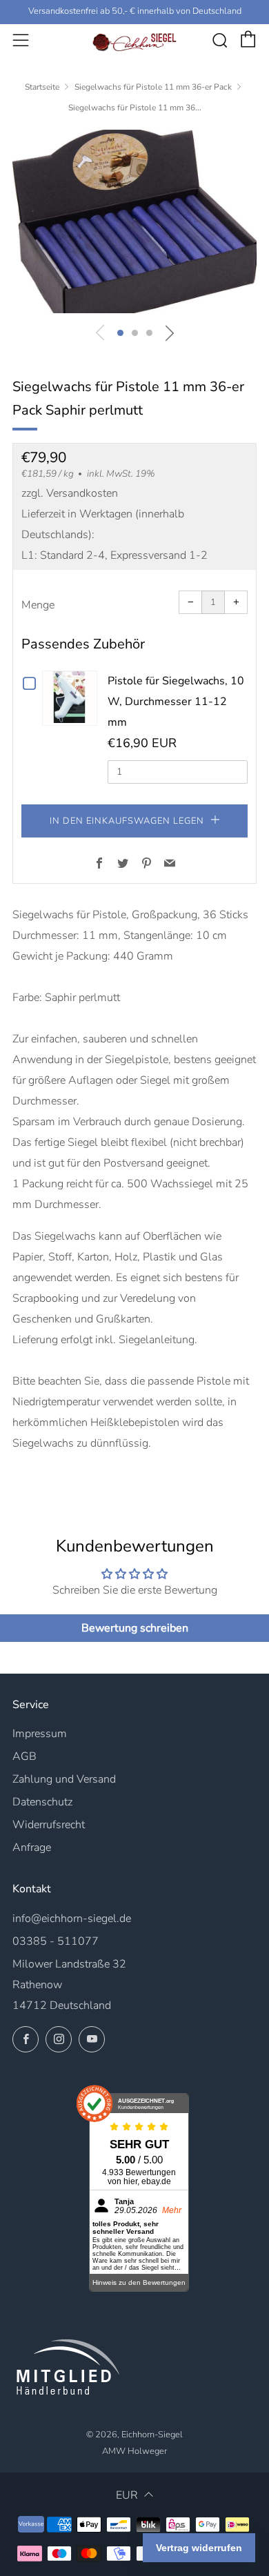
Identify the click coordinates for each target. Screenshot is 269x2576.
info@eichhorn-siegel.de (72, 1919)
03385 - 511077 (56, 1941)
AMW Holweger (134, 2451)
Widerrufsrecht (49, 1825)
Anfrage (32, 1847)
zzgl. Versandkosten (70, 493)
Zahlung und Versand (64, 1779)
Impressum (40, 1734)
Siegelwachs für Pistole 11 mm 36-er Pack (153, 87)
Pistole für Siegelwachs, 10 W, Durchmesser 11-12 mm (176, 702)
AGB (24, 1756)
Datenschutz (42, 1802)
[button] (120, 333)
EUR (127, 2495)
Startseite (42, 87)
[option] (134, 221)
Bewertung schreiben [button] (135, 1628)
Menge (38, 605)
